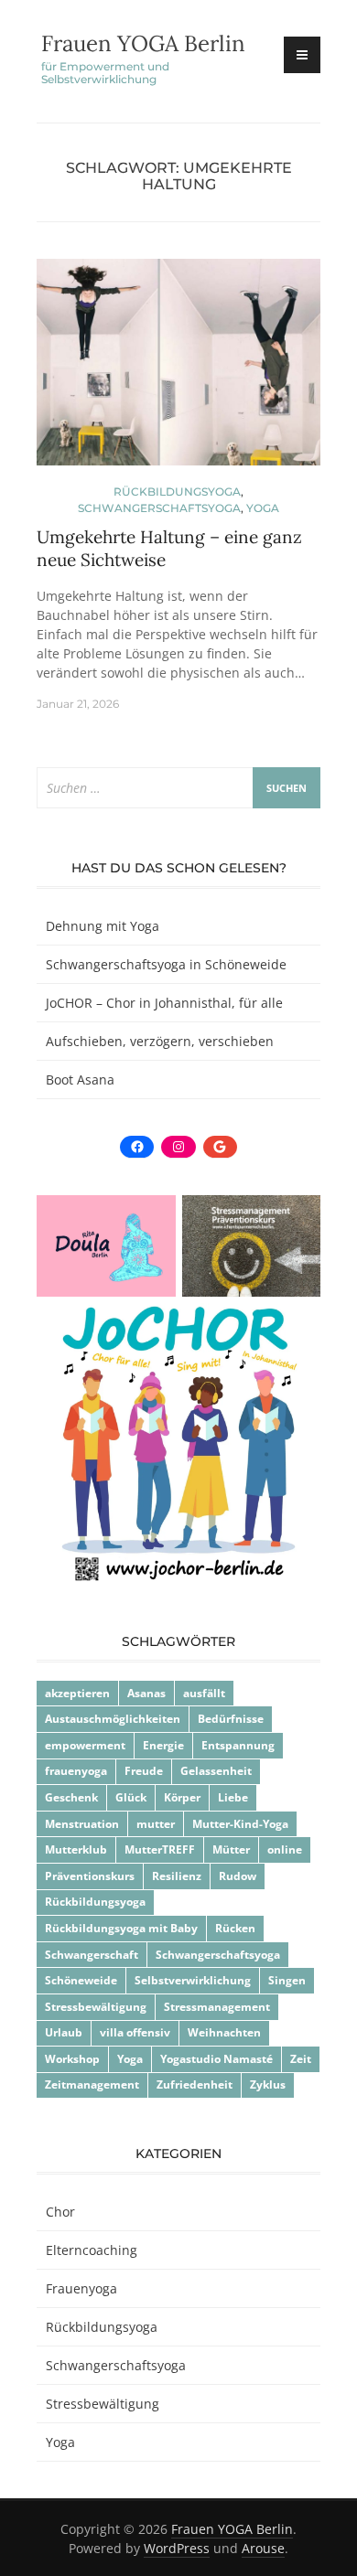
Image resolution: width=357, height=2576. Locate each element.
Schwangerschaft (92, 1955)
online (285, 1849)
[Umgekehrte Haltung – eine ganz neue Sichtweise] (178, 370)
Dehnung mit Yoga (103, 926)
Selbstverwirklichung (193, 1980)
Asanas (146, 1693)
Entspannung (238, 1745)
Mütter (231, 1849)
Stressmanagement (217, 2007)
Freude (144, 1771)
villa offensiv (135, 2032)
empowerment (85, 1745)
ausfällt (204, 1693)
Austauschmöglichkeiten (113, 1719)
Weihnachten (224, 2032)
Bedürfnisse (231, 1719)
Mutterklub (76, 1849)
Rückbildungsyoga (177, 492)
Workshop (72, 2059)
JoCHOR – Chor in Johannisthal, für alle (164, 1003)
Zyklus (268, 2084)
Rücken (235, 1928)
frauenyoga (76, 1771)
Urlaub (64, 2032)
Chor (60, 2212)
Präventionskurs (90, 1876)
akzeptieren (77, 1693)
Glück (131, 1797)
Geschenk (71, 1797)
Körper (182, 1797)
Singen (287, 1980)
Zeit (301, 2059)
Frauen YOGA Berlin (143, 43)
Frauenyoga (81, 2288)
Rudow (238, 1876)
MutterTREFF (160, 1849)
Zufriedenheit (195, 2084)
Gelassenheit (216, 1771)
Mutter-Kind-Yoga (240, 1824)
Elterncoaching (92, 2250)
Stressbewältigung (96, 2007)
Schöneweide (81, 1980)
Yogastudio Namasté (216, 2059)
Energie (163, 1745)
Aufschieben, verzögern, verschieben (160, 1041)
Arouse (263, 2548)
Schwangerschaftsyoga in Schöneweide (166, 964)
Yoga (263, 508)
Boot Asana (80, 1080)
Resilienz (177, 1876)
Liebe (233, 1797)
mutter (156, 1824)
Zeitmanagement (92, 2084)
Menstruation (82, 1824)
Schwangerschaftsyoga (159, 508)
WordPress (177, 2548)
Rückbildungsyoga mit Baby (121, 1928)
